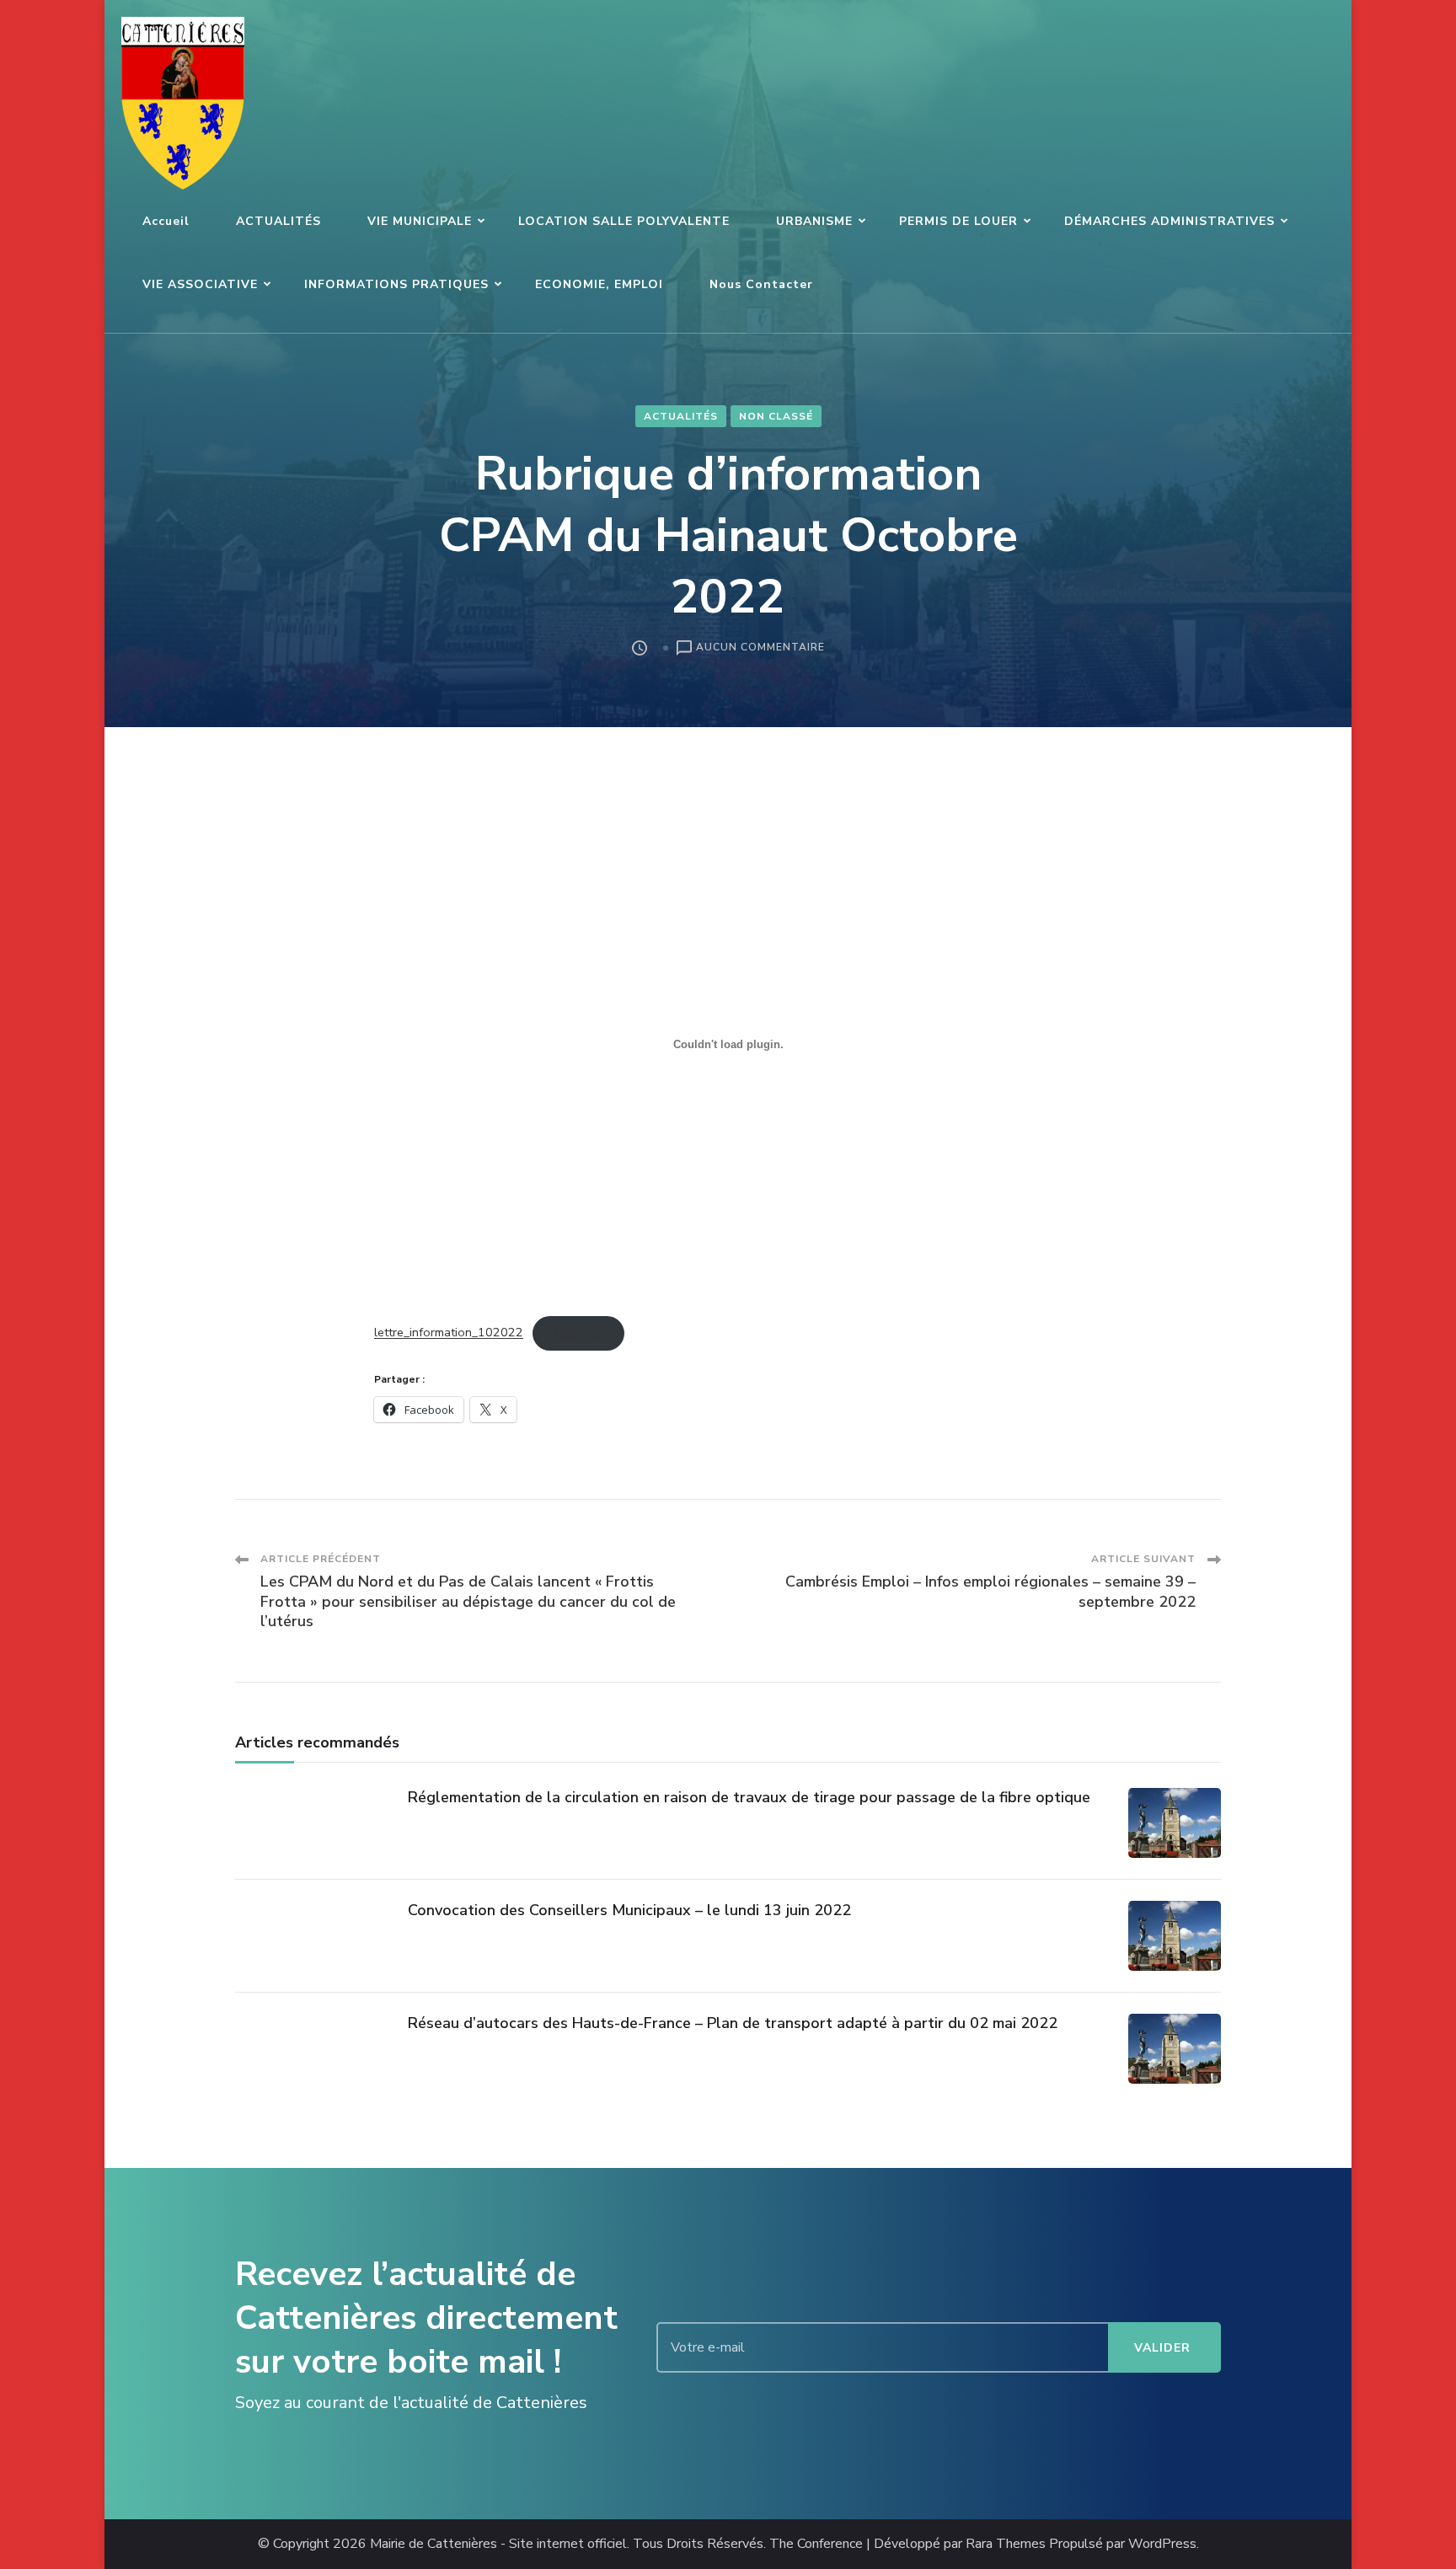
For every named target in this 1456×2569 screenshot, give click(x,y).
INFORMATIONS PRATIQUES (396, 284)
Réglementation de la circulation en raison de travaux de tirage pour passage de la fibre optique (749, 1797)
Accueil (166, 221)
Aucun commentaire (760, 648)
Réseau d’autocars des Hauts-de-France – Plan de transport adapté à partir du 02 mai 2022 (733, 2023)
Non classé (776, 416)
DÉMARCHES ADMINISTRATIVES (1170, 221)
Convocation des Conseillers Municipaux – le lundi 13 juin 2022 (629, 1910)
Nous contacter (761, 284)
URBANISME (814, 221)
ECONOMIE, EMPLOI (599, 284)
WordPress (1162, 2544)
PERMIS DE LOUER (958, 221)
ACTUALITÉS (278, 221)
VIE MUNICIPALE (420, 221)
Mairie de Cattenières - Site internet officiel (498, 2544)
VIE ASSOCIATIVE (200, 284)
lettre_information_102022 (449, 1333)
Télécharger (578, 1333)
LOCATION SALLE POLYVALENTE (624, 221)
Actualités (681, 416)
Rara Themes (1006, 2544)
